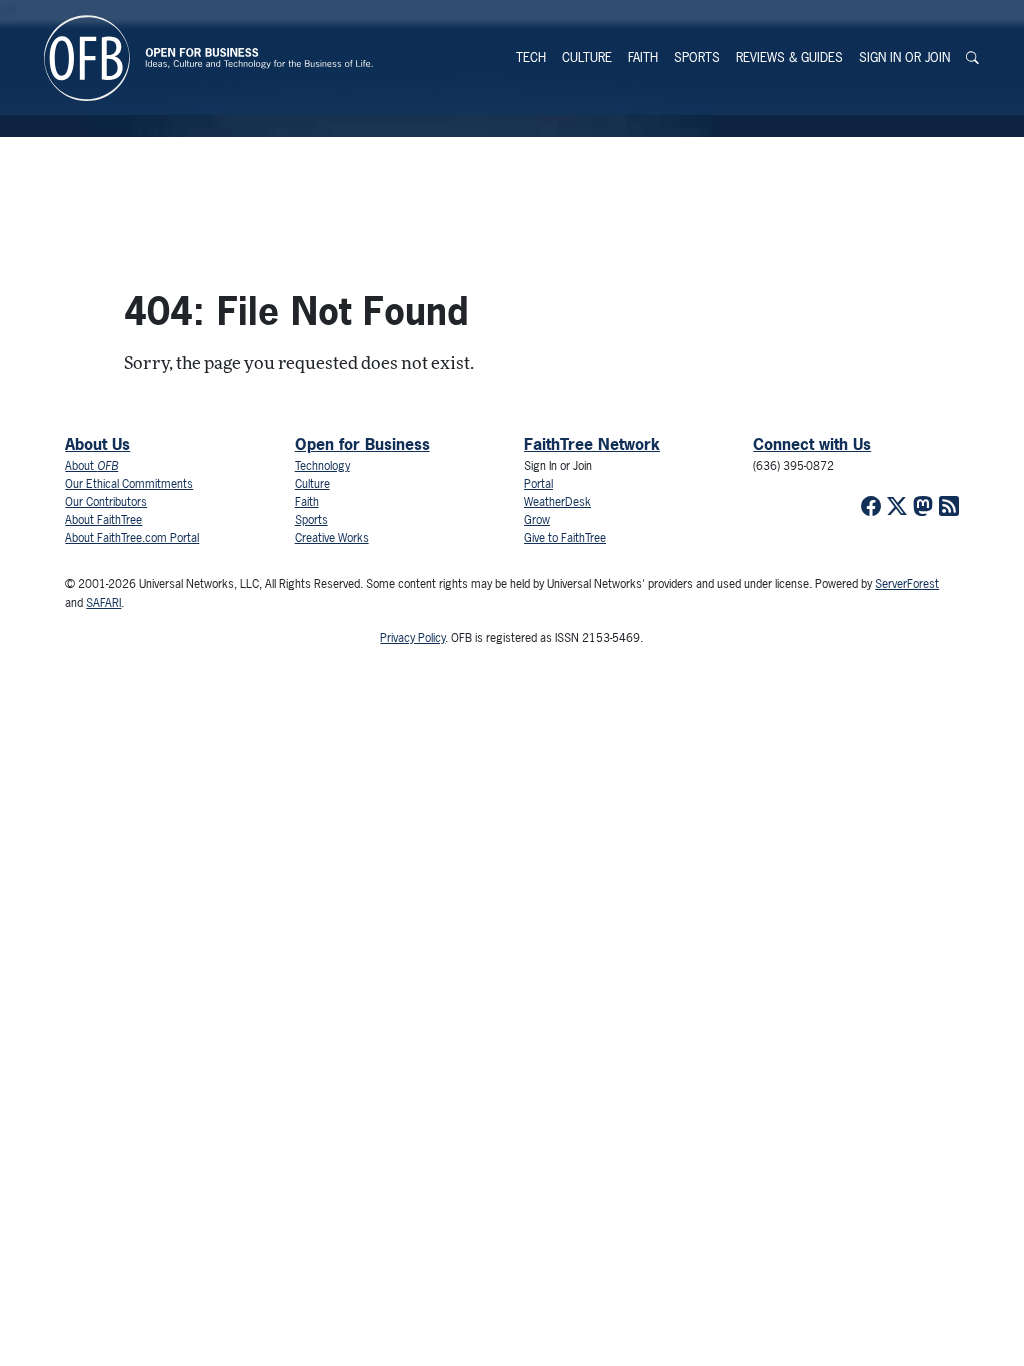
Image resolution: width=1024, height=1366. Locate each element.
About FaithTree (103, 520)
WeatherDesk (557, 502)
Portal (538, 484)
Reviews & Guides (789, 57)
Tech (531, 57)
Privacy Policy (412, 638)
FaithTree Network (592, 444)
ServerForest (907, 584)
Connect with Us (812, 444)
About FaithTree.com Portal (132, 538)
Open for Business (362, 444)
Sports (697, 57)
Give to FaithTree (565, 538)
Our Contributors (106, 502)
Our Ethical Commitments (129, 484)
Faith (643, 57)
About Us (97, 444)
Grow (537, 520)
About (91, 466)
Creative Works (332, 538)
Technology (322, 466)
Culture (587, 57)
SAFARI (103, 603)
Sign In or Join (904, 57)
